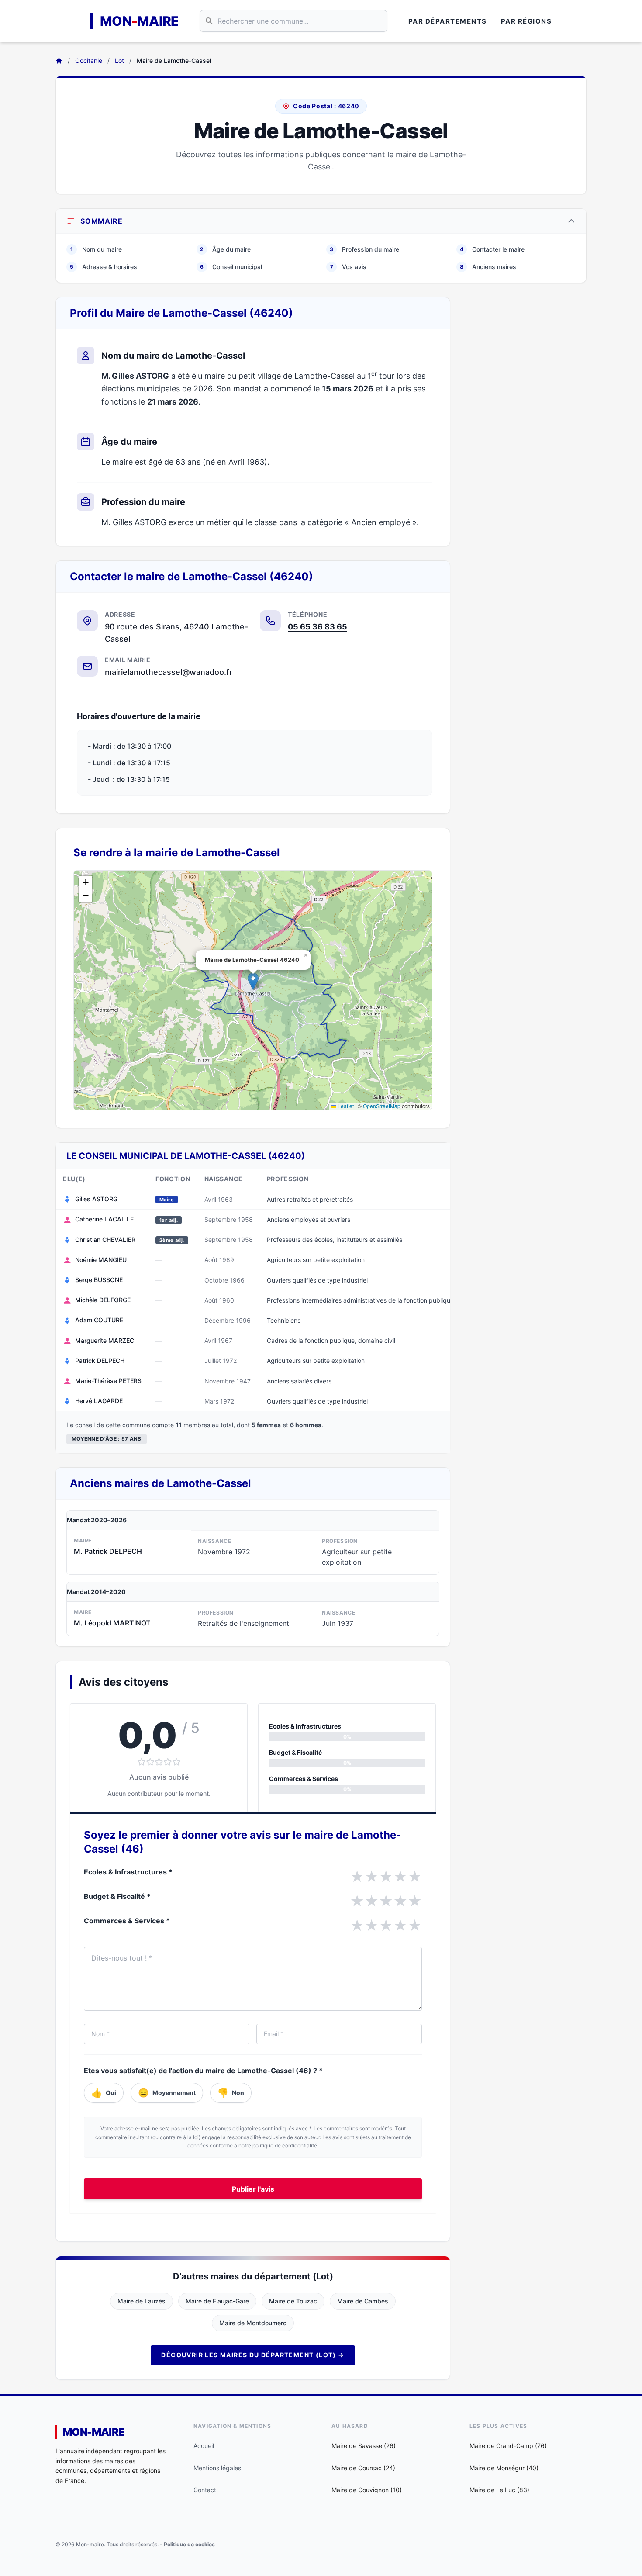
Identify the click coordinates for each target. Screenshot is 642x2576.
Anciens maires (488, 267)
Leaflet (345, 1106)
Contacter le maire (492, 249)
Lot (119, 61)
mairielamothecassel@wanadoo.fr (169, 672)
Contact (205, 2490)
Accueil (204, 2446)
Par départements (448, 21)
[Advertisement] (525, 428)
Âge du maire (225, 249)
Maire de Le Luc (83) (499, 2490)
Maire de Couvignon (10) (367, 2490)
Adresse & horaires (104, 267)
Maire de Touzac (293, 2301)
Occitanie (89, 61)
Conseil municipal (231, 267)
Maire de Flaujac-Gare (217, 2301)
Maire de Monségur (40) (504, 2468)
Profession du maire (364, 249)
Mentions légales (217, 2468)
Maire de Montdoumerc (253, 2323)
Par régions (526, 21)
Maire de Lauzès (142, 2301)
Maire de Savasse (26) (364, 2446)
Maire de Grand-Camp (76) (508, 2446)
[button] (253, 981)
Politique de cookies (189, 2544)
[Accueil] (59, 61)
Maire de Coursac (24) (363, 2468)
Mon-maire (94, 2432)
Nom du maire (96, 249)
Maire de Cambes (363, 2301)
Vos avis (349, 267)
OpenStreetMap (382, 1106)
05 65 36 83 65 (318, 627)
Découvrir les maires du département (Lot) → (253, 2355)
